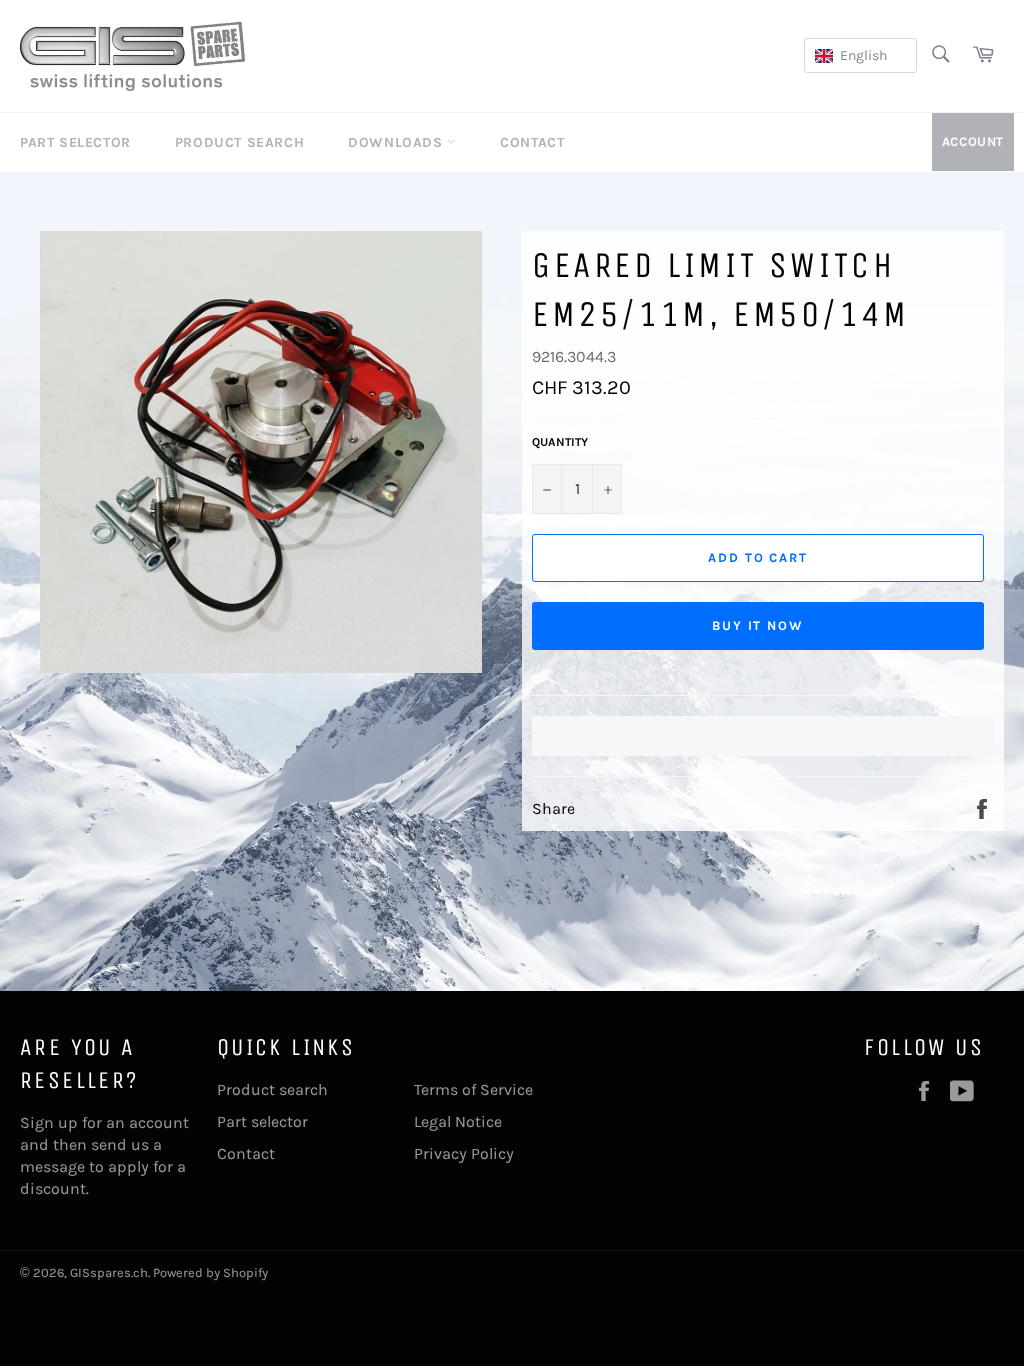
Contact (532, 142)
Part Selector (75, 142)
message (52, 1166)
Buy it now (758, 625)
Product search (272, 1089)
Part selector (262, 1121)
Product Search (239, 142)
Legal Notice (458, 1121)
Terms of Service (473, 1089)
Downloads (397, 142)
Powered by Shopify (210, 1272)
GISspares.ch (109, 1272)
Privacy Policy (464, 1153)
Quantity (560, 442)
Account (973, 141)
